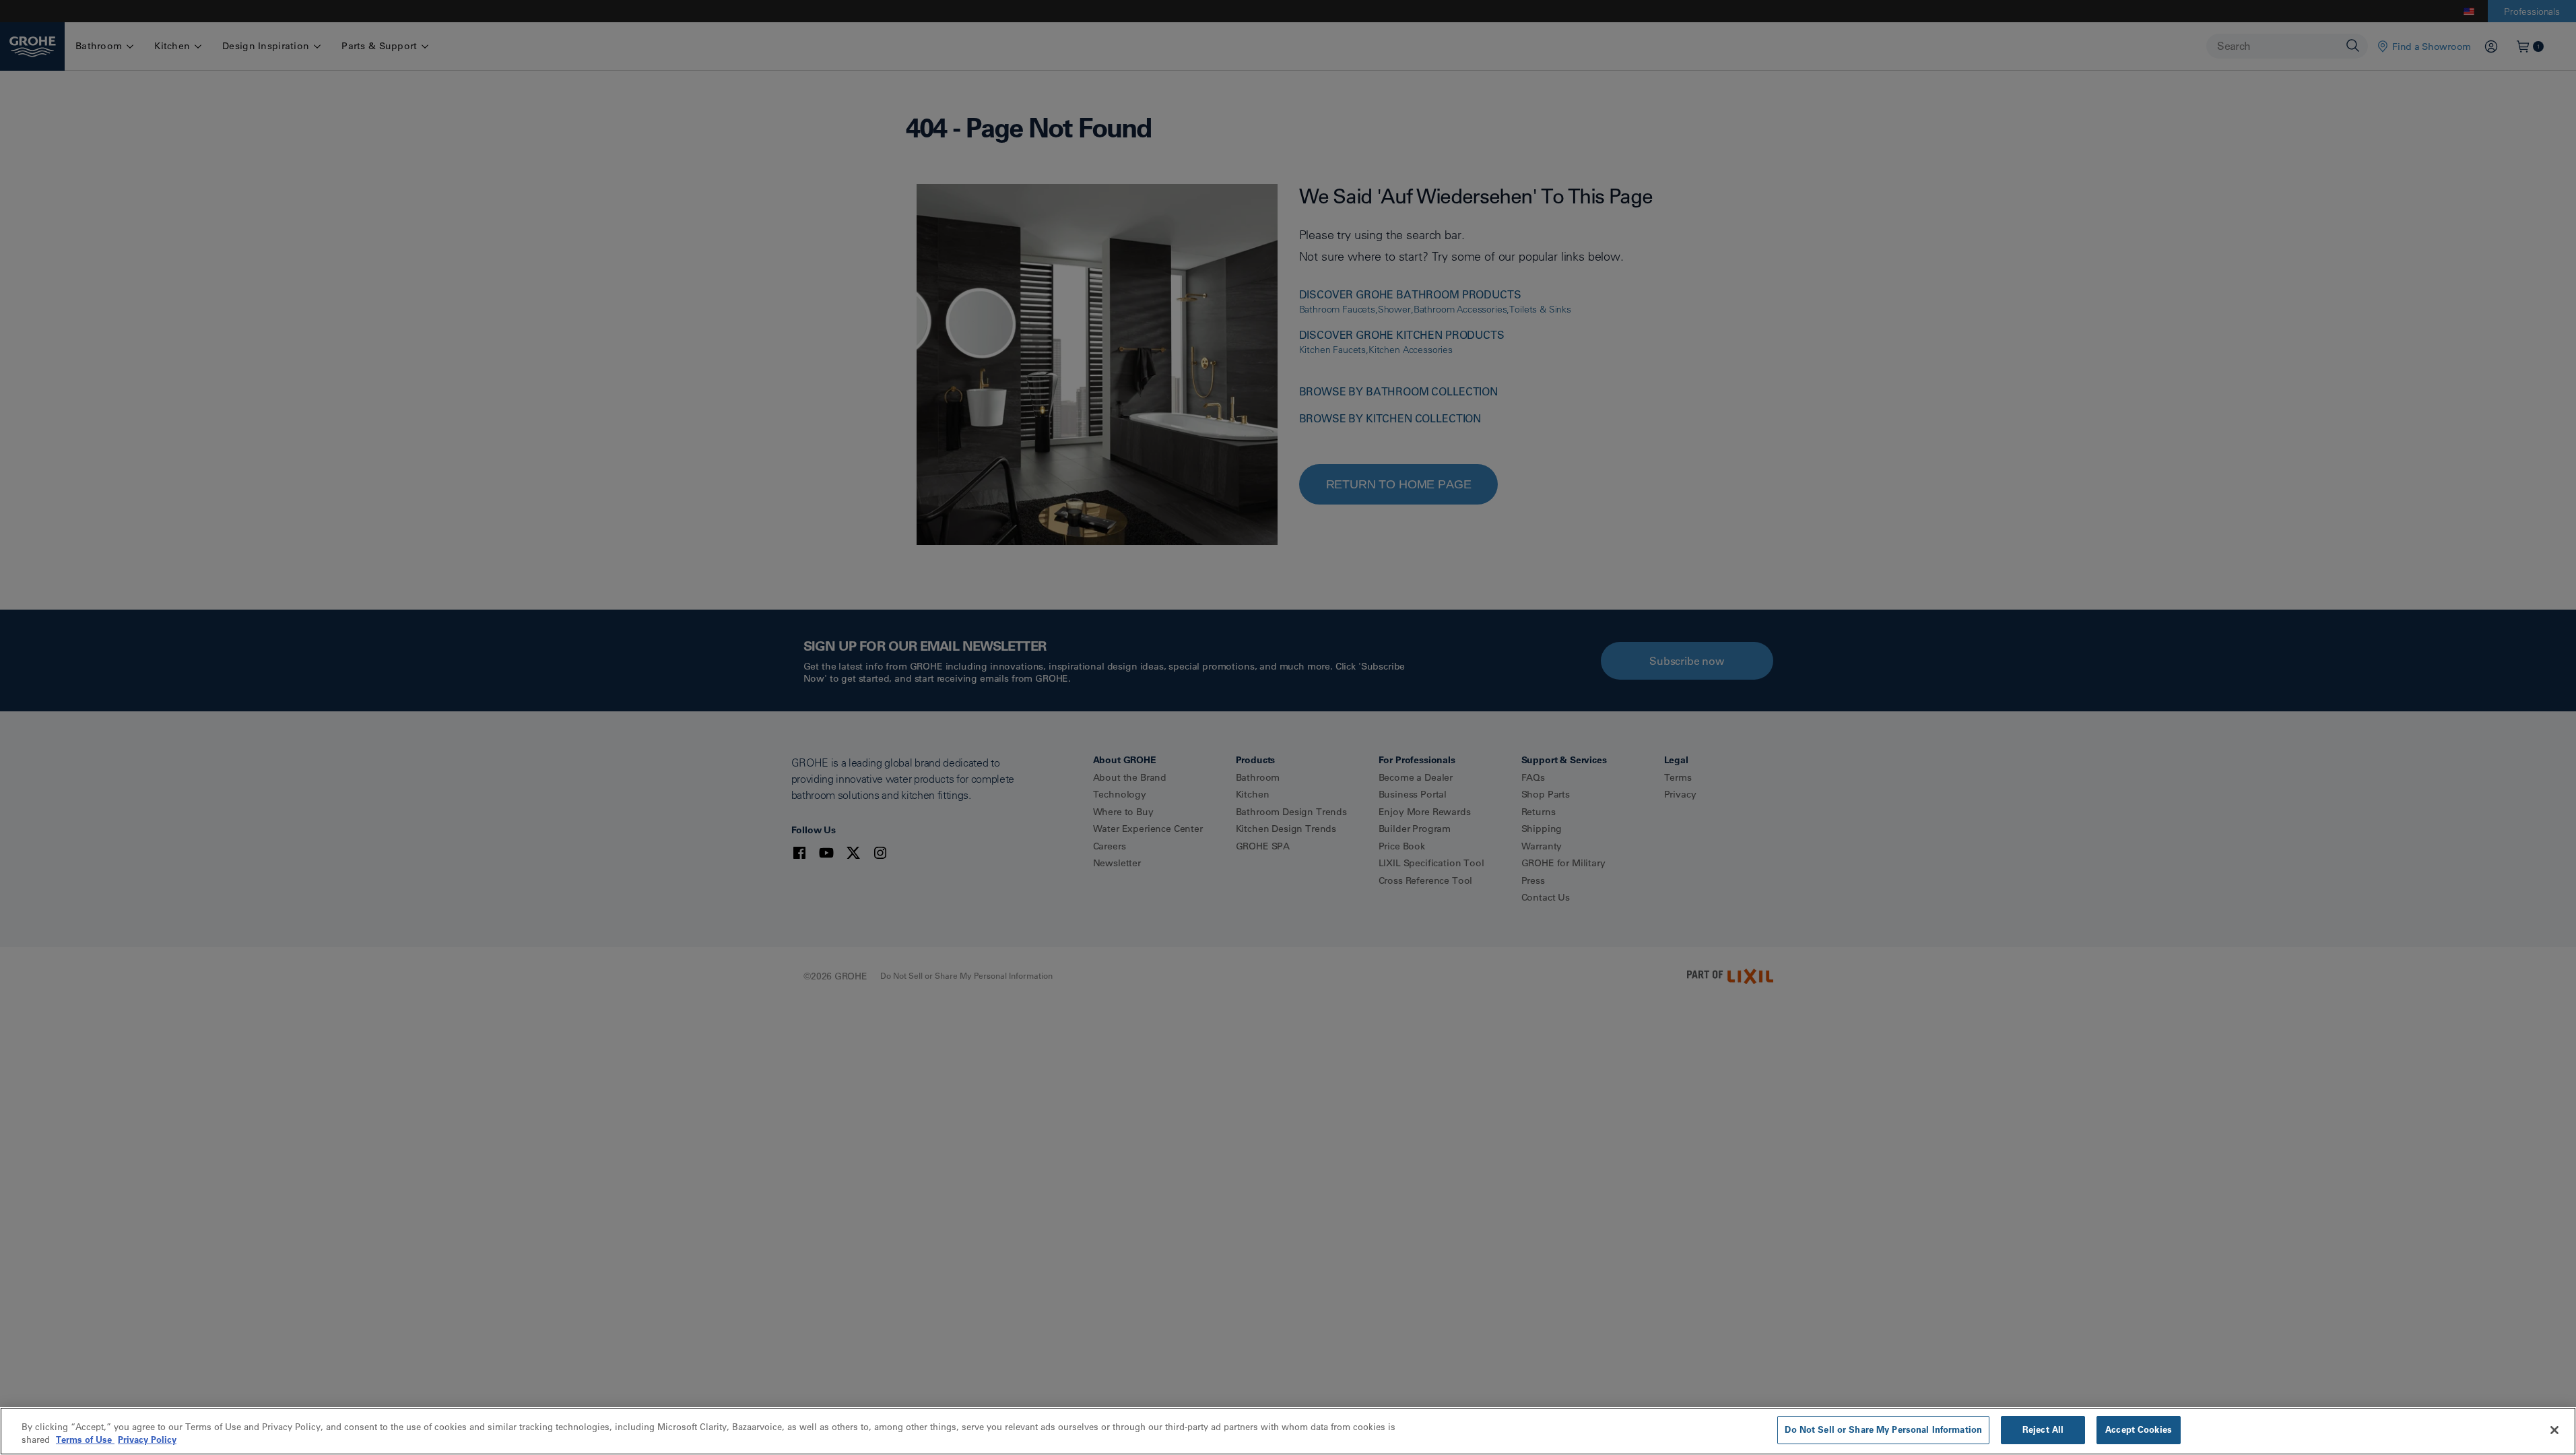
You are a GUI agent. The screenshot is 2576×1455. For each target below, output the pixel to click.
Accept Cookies (2139, 1429)
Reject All (2043, 1429)
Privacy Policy (147, 1440)
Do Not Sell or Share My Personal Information (1883, 1429)
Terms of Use (85, 1440)
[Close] (2554, 1430)
